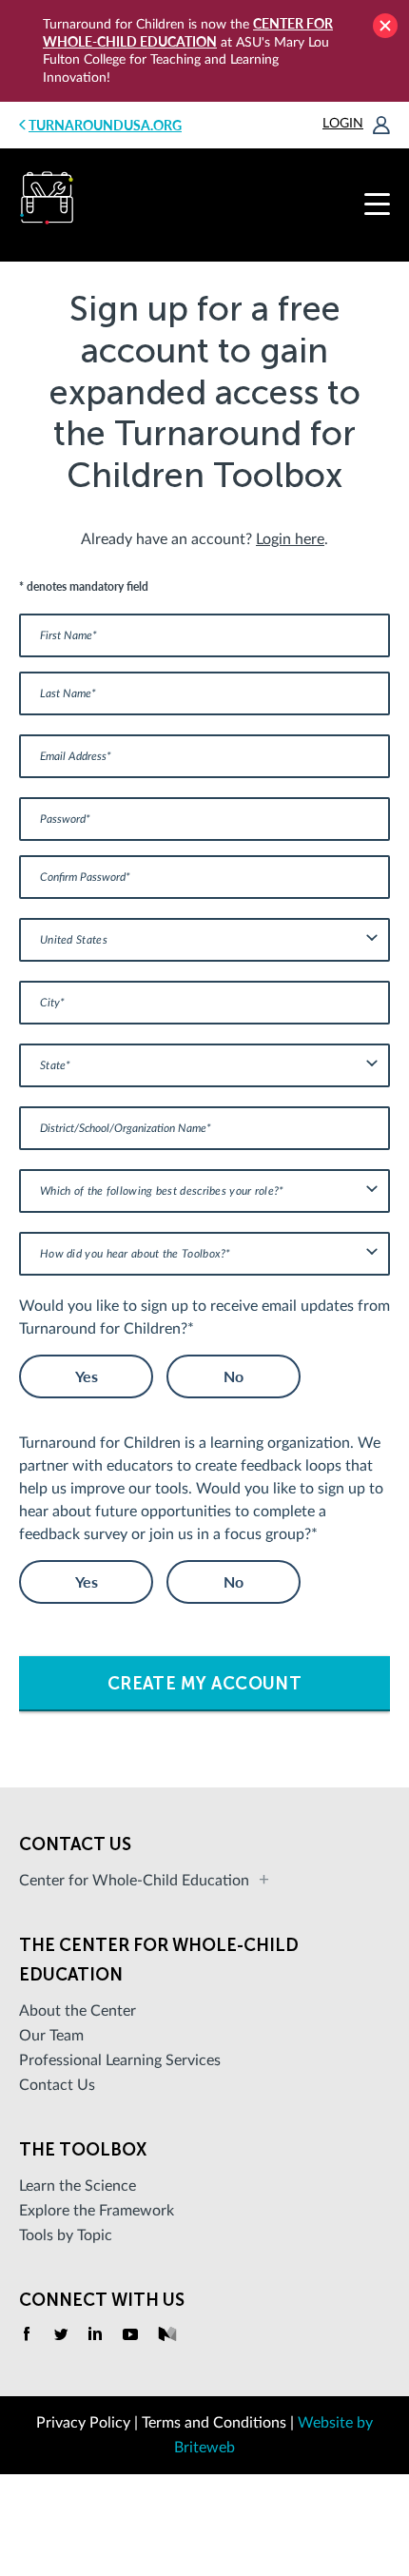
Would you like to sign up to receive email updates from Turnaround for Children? (204, 1317)
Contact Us (57, 2085)
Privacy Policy (83, 2423)
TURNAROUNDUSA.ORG (105, 125)
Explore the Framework (97, 2211)
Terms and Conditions (214, 2423)
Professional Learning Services (120, 2060)
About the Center (78, 2011)
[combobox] (204, 940)
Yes (87, 1376)
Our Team (51, 2036)
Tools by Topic (66, 2235)
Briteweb (204, 2448)
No (234, 1376)
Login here (290, 539)
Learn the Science (78, 2186)
